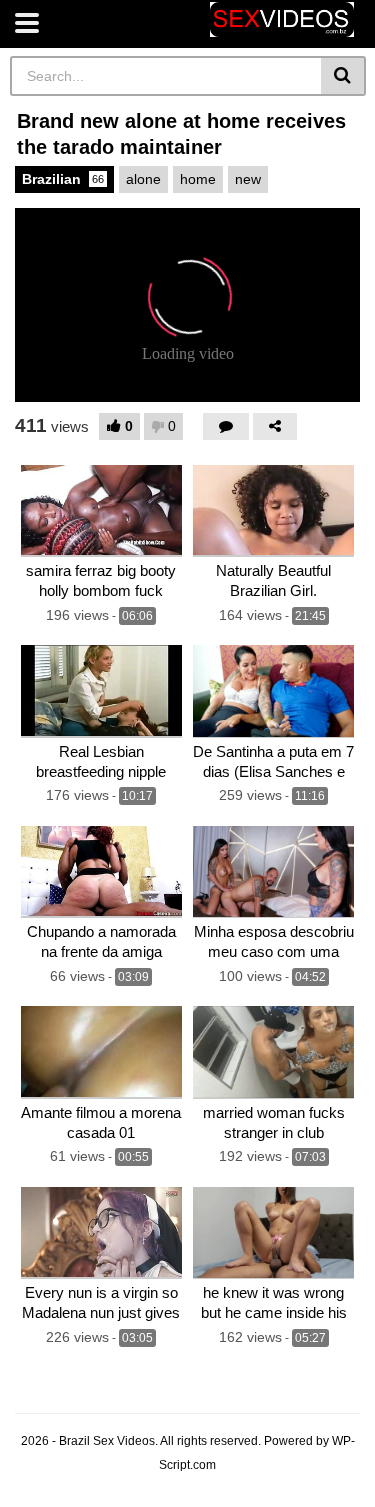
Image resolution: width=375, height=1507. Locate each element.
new (248, 179)
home (198, 179)
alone (143, 179)
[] (343, 76)
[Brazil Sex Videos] (282, 19)
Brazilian (63, 179)
